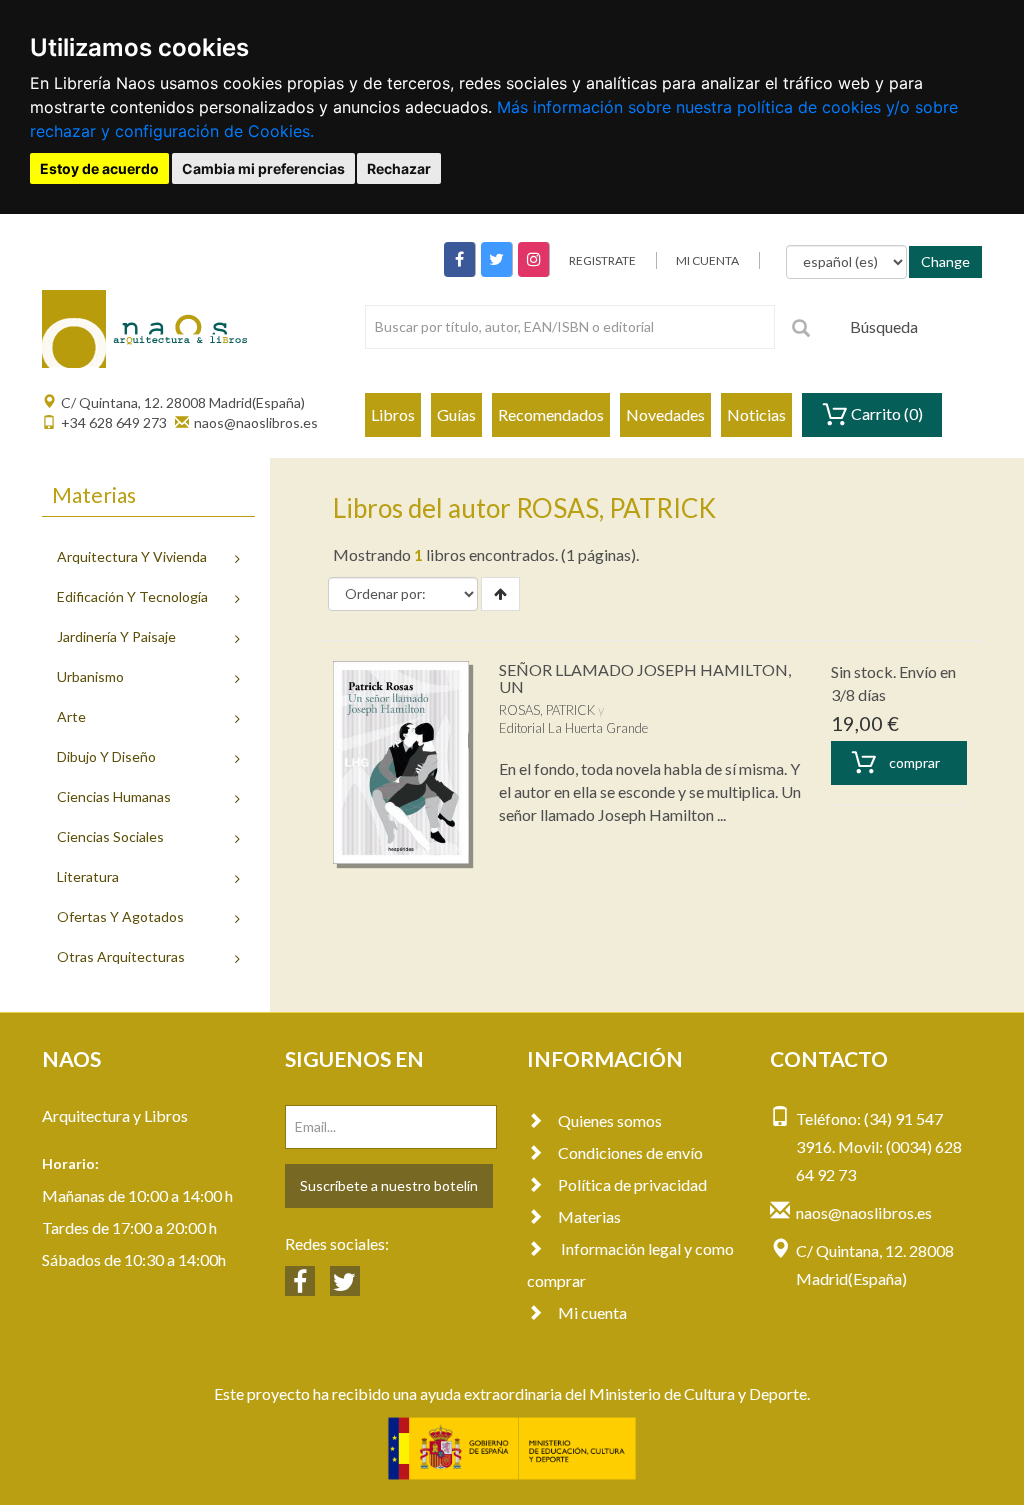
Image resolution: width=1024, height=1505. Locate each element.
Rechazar (399, 168)
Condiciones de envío (630, 1152)
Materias (589, 1216)
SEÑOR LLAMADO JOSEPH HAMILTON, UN (645, 678)
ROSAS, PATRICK (547, 710)
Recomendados (551, 414)
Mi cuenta (592, 1312)
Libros (393, 414)
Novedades (665, 414)
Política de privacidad (632, 1184)
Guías (456, 414)
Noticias (756, 414)
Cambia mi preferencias (263, 168)
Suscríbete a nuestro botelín (389, 1185)
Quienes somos (610, 1120)
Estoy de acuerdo (99, 168)
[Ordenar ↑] (500, 594)
